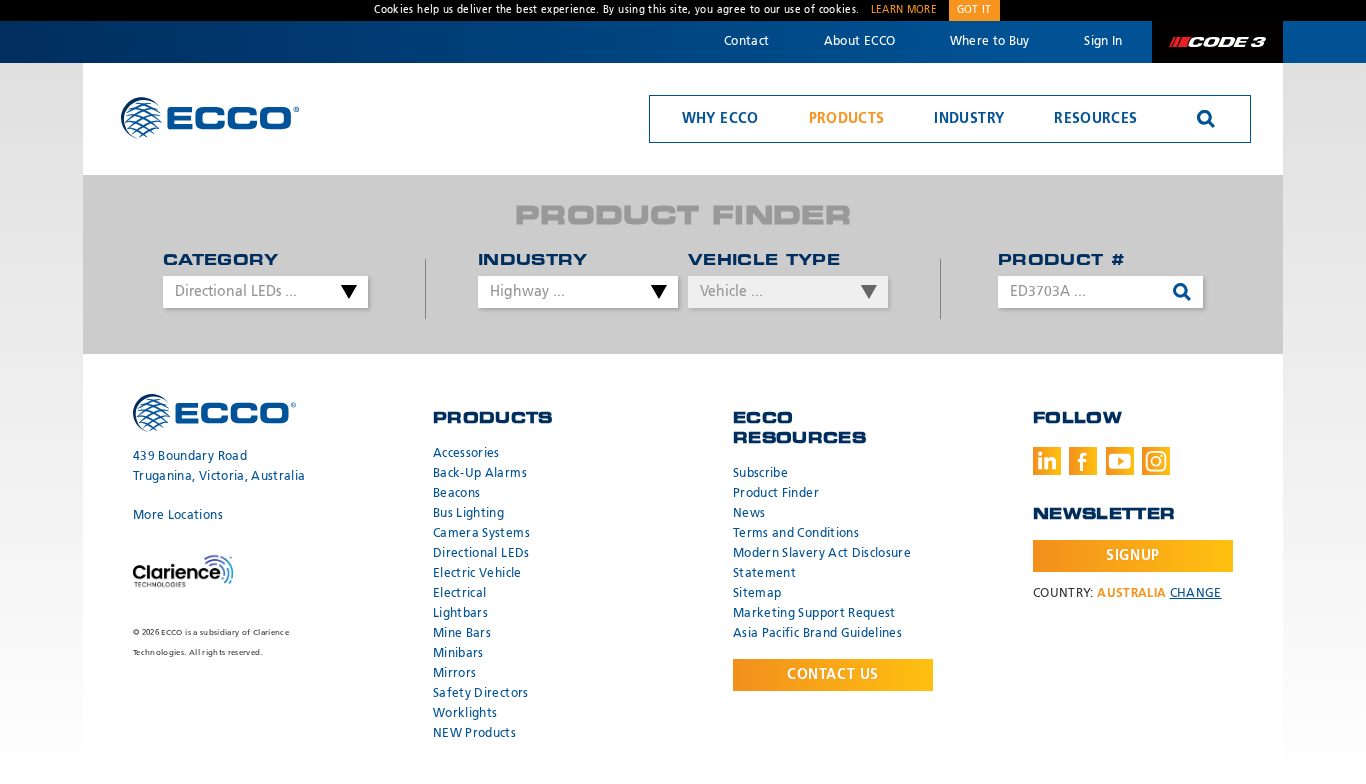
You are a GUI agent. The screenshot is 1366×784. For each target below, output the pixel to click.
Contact (746, 42)
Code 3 (1217, 42)
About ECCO (860, 42)
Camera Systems (481, 534)
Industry (969, 119)
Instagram (1156, 461)
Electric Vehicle (477, 574)
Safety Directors (481, 694)
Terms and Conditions (796, 534)
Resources (1095, 119)
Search (1206, 119)
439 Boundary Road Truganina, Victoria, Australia (219, 467)
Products (847, 119)
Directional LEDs (481, 554)
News (749, 514)
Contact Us (833, 675)
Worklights (465, 714)
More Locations (178, 516)
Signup (1132, 556)
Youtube (1120, 461)
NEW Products (474, 734)
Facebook (1083, 461)
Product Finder (776, 494)
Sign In (1103, 42)
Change (1196, 594)
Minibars (458, 654)
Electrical (460, 594)
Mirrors (454, 674)
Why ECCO (720, 119)
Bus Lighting (468, 514)
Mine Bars (462, 634)
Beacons (456, 494)
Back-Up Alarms (480, 474)
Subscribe (760, 474)
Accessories (466, 454)
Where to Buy (990, 42)
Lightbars (460, 614)
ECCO (210, 117)
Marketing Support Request (814, 614)
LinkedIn (1047, 461)
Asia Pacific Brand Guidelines (817, 634)
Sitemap (757, 594)
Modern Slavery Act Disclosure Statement (822, 564)
